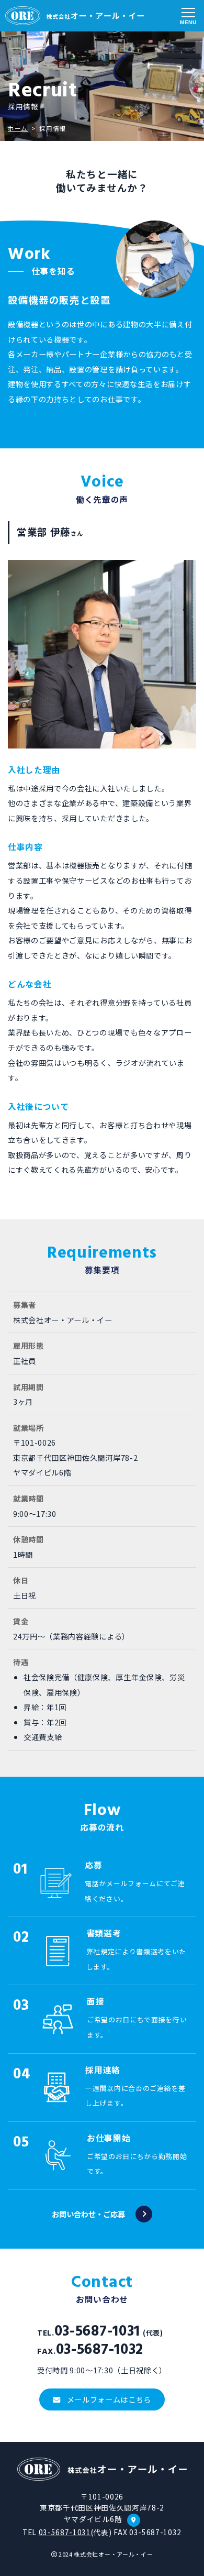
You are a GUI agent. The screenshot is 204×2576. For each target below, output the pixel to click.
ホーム (18, 128)
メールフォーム (109, 2399)
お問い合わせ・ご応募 (88, 2214)
